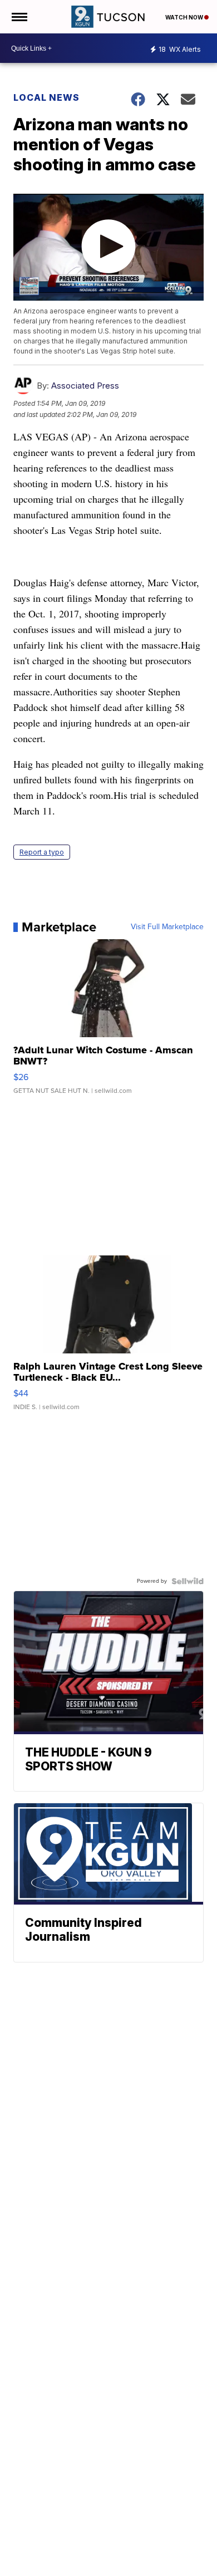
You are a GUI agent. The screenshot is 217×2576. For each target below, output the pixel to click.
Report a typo (42, 852)
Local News (46, 97)
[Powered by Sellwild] (188, 1581)
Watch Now (185, 17)
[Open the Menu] (19, 17)
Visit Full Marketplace (167, 927)
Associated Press (85, 386)
